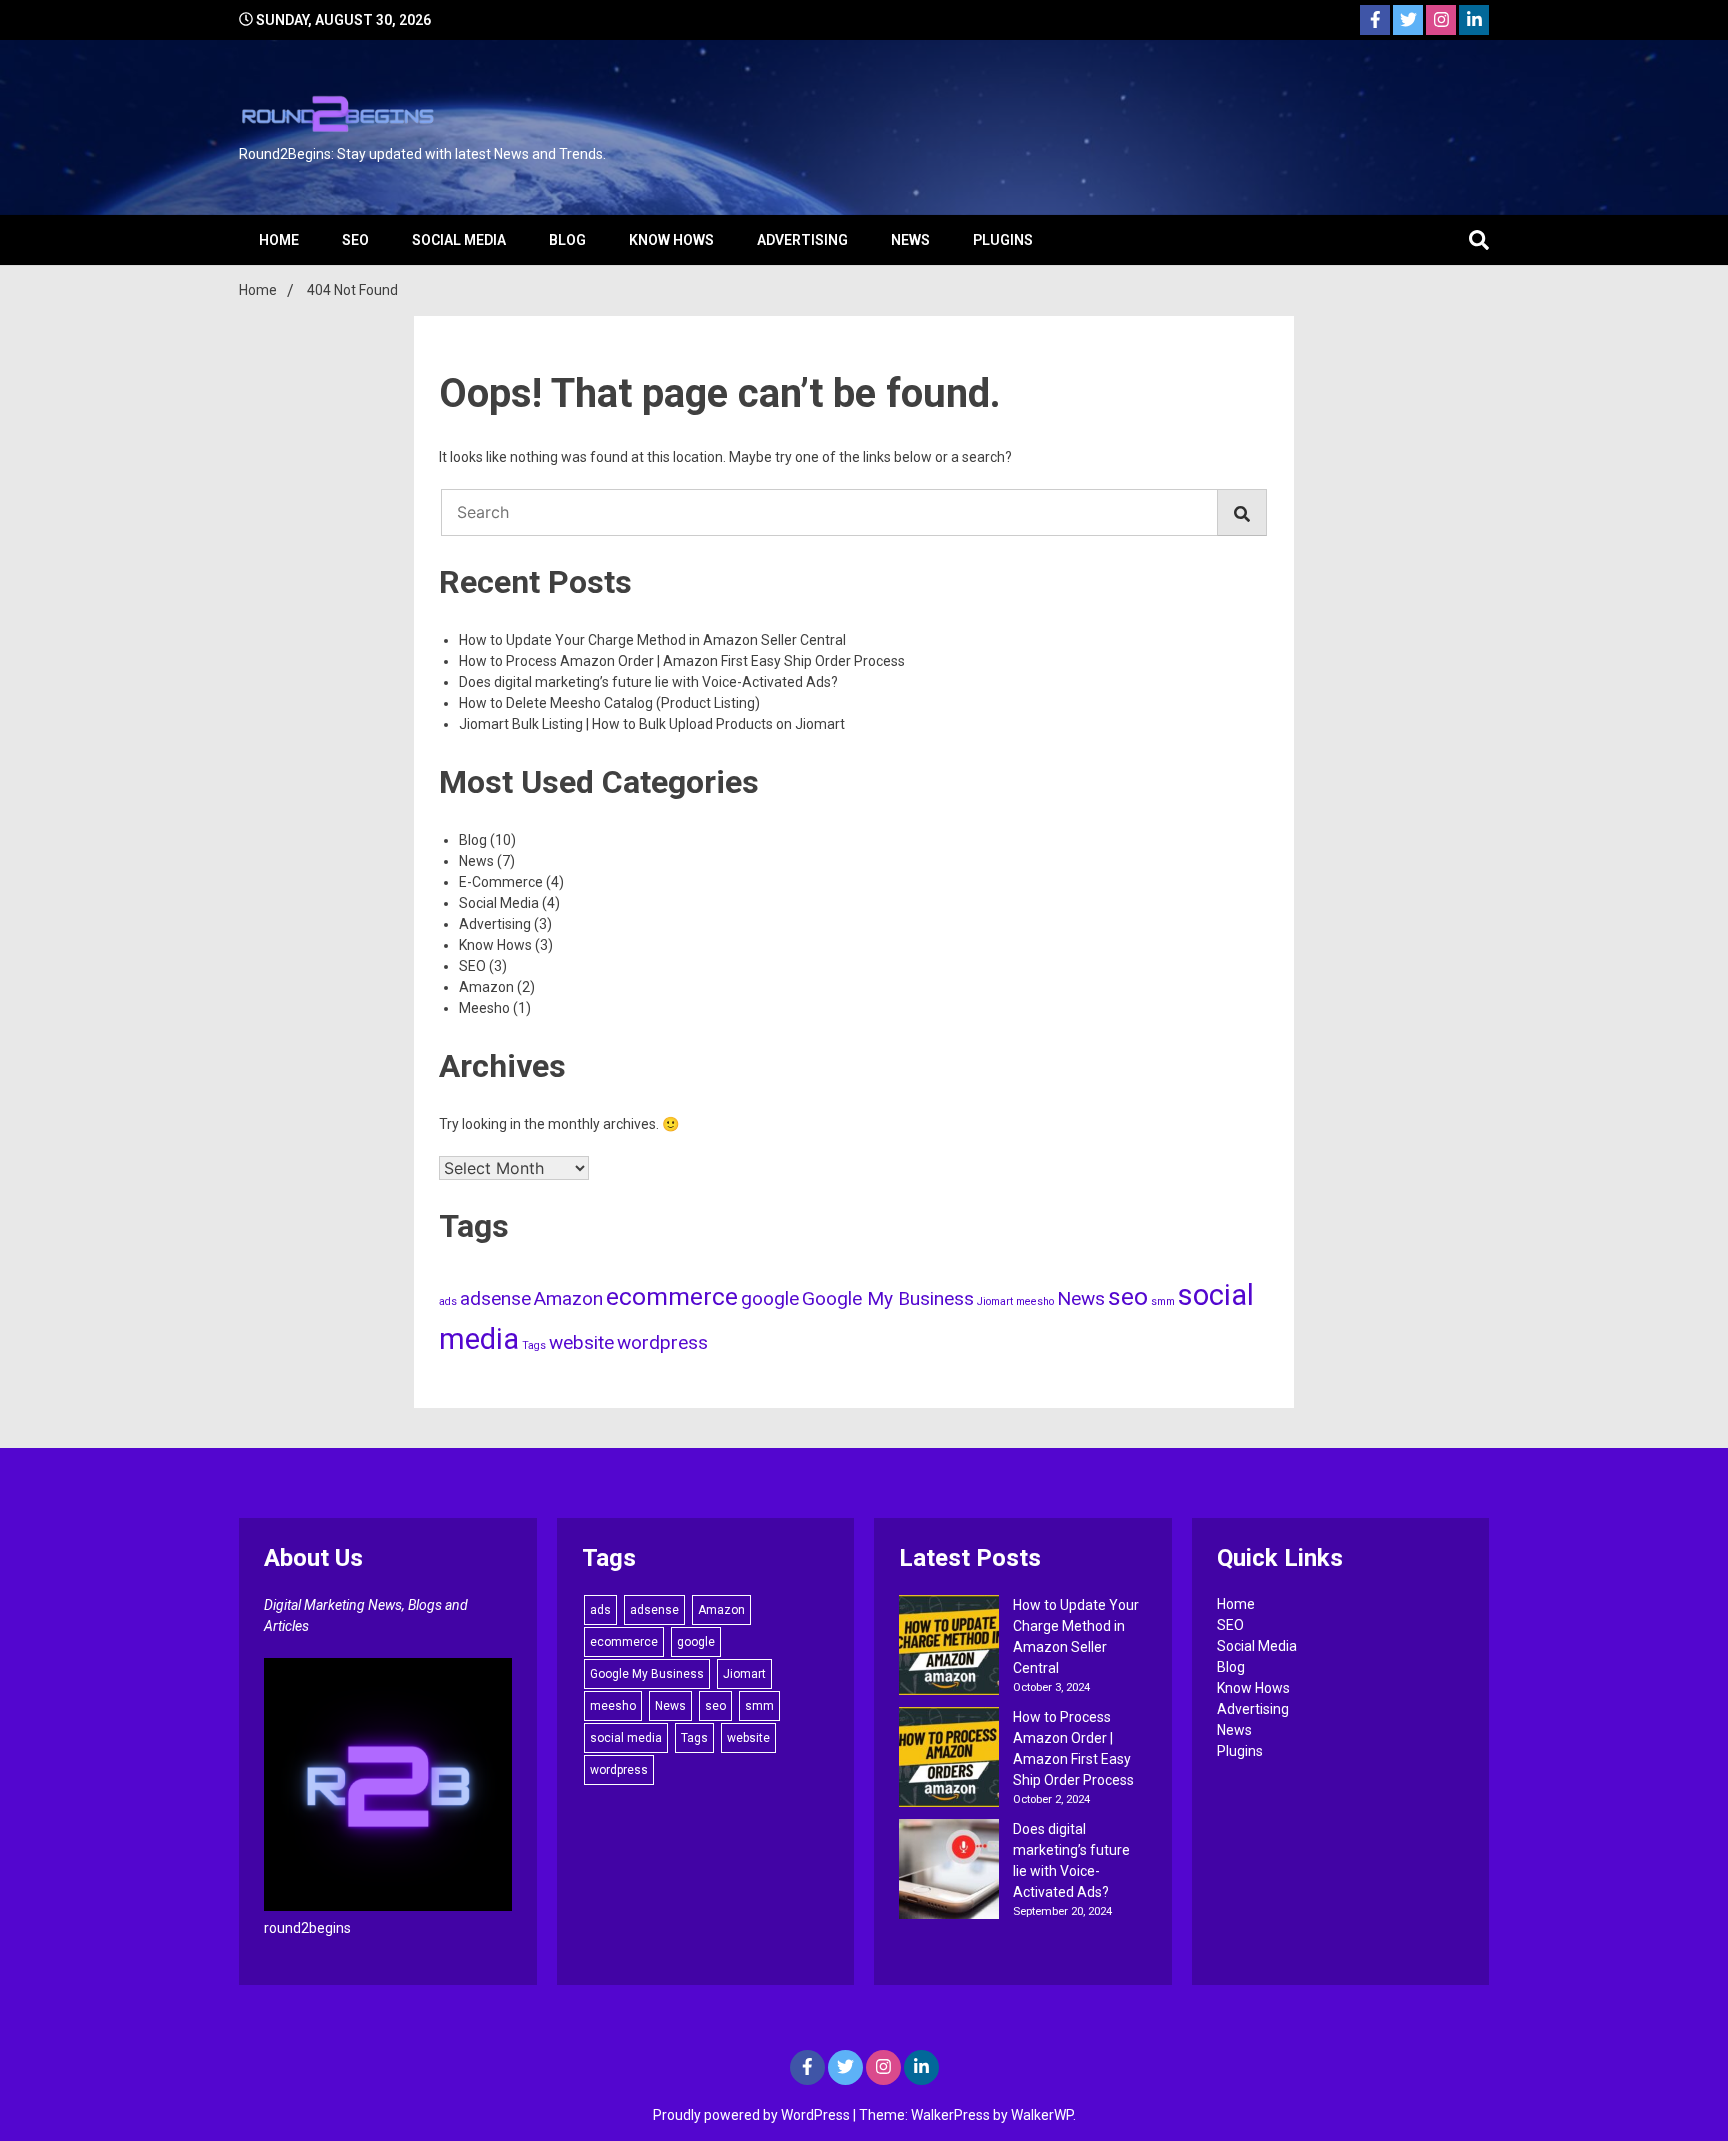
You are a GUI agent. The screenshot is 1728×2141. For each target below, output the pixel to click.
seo (1128, 1296)
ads (448, 1301)
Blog (567, 240)
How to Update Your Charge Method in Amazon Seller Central (652, 640)
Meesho (484, 1008)
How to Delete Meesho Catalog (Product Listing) (609, 703)
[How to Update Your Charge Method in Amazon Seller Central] (949, 1648)
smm (1163, 1301)
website (581, 1342)
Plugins (1003, 240)
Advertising (802, 240)
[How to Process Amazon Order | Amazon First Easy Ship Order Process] (949, 1760)
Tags (534, 1345)
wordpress (662, 1342)
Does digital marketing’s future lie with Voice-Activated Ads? (648, 682)
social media (626, 1738)
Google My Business (888, 1298)
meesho (1035, 1301)
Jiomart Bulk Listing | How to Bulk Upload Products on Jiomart (652, 724)
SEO (355, 240)
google (770, 1298)
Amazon (486, 987)
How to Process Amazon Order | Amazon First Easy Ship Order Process (682, 661)
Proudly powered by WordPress (753, 2115)
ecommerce (672, 1296)
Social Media (459, 240)
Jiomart (995, 1301)
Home (279, 240)
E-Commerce (501, 882)
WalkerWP (1042, 2115)
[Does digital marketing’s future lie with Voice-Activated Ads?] (949, 1872)
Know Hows (671, 240)
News (910, 240)
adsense (495, 1298)
